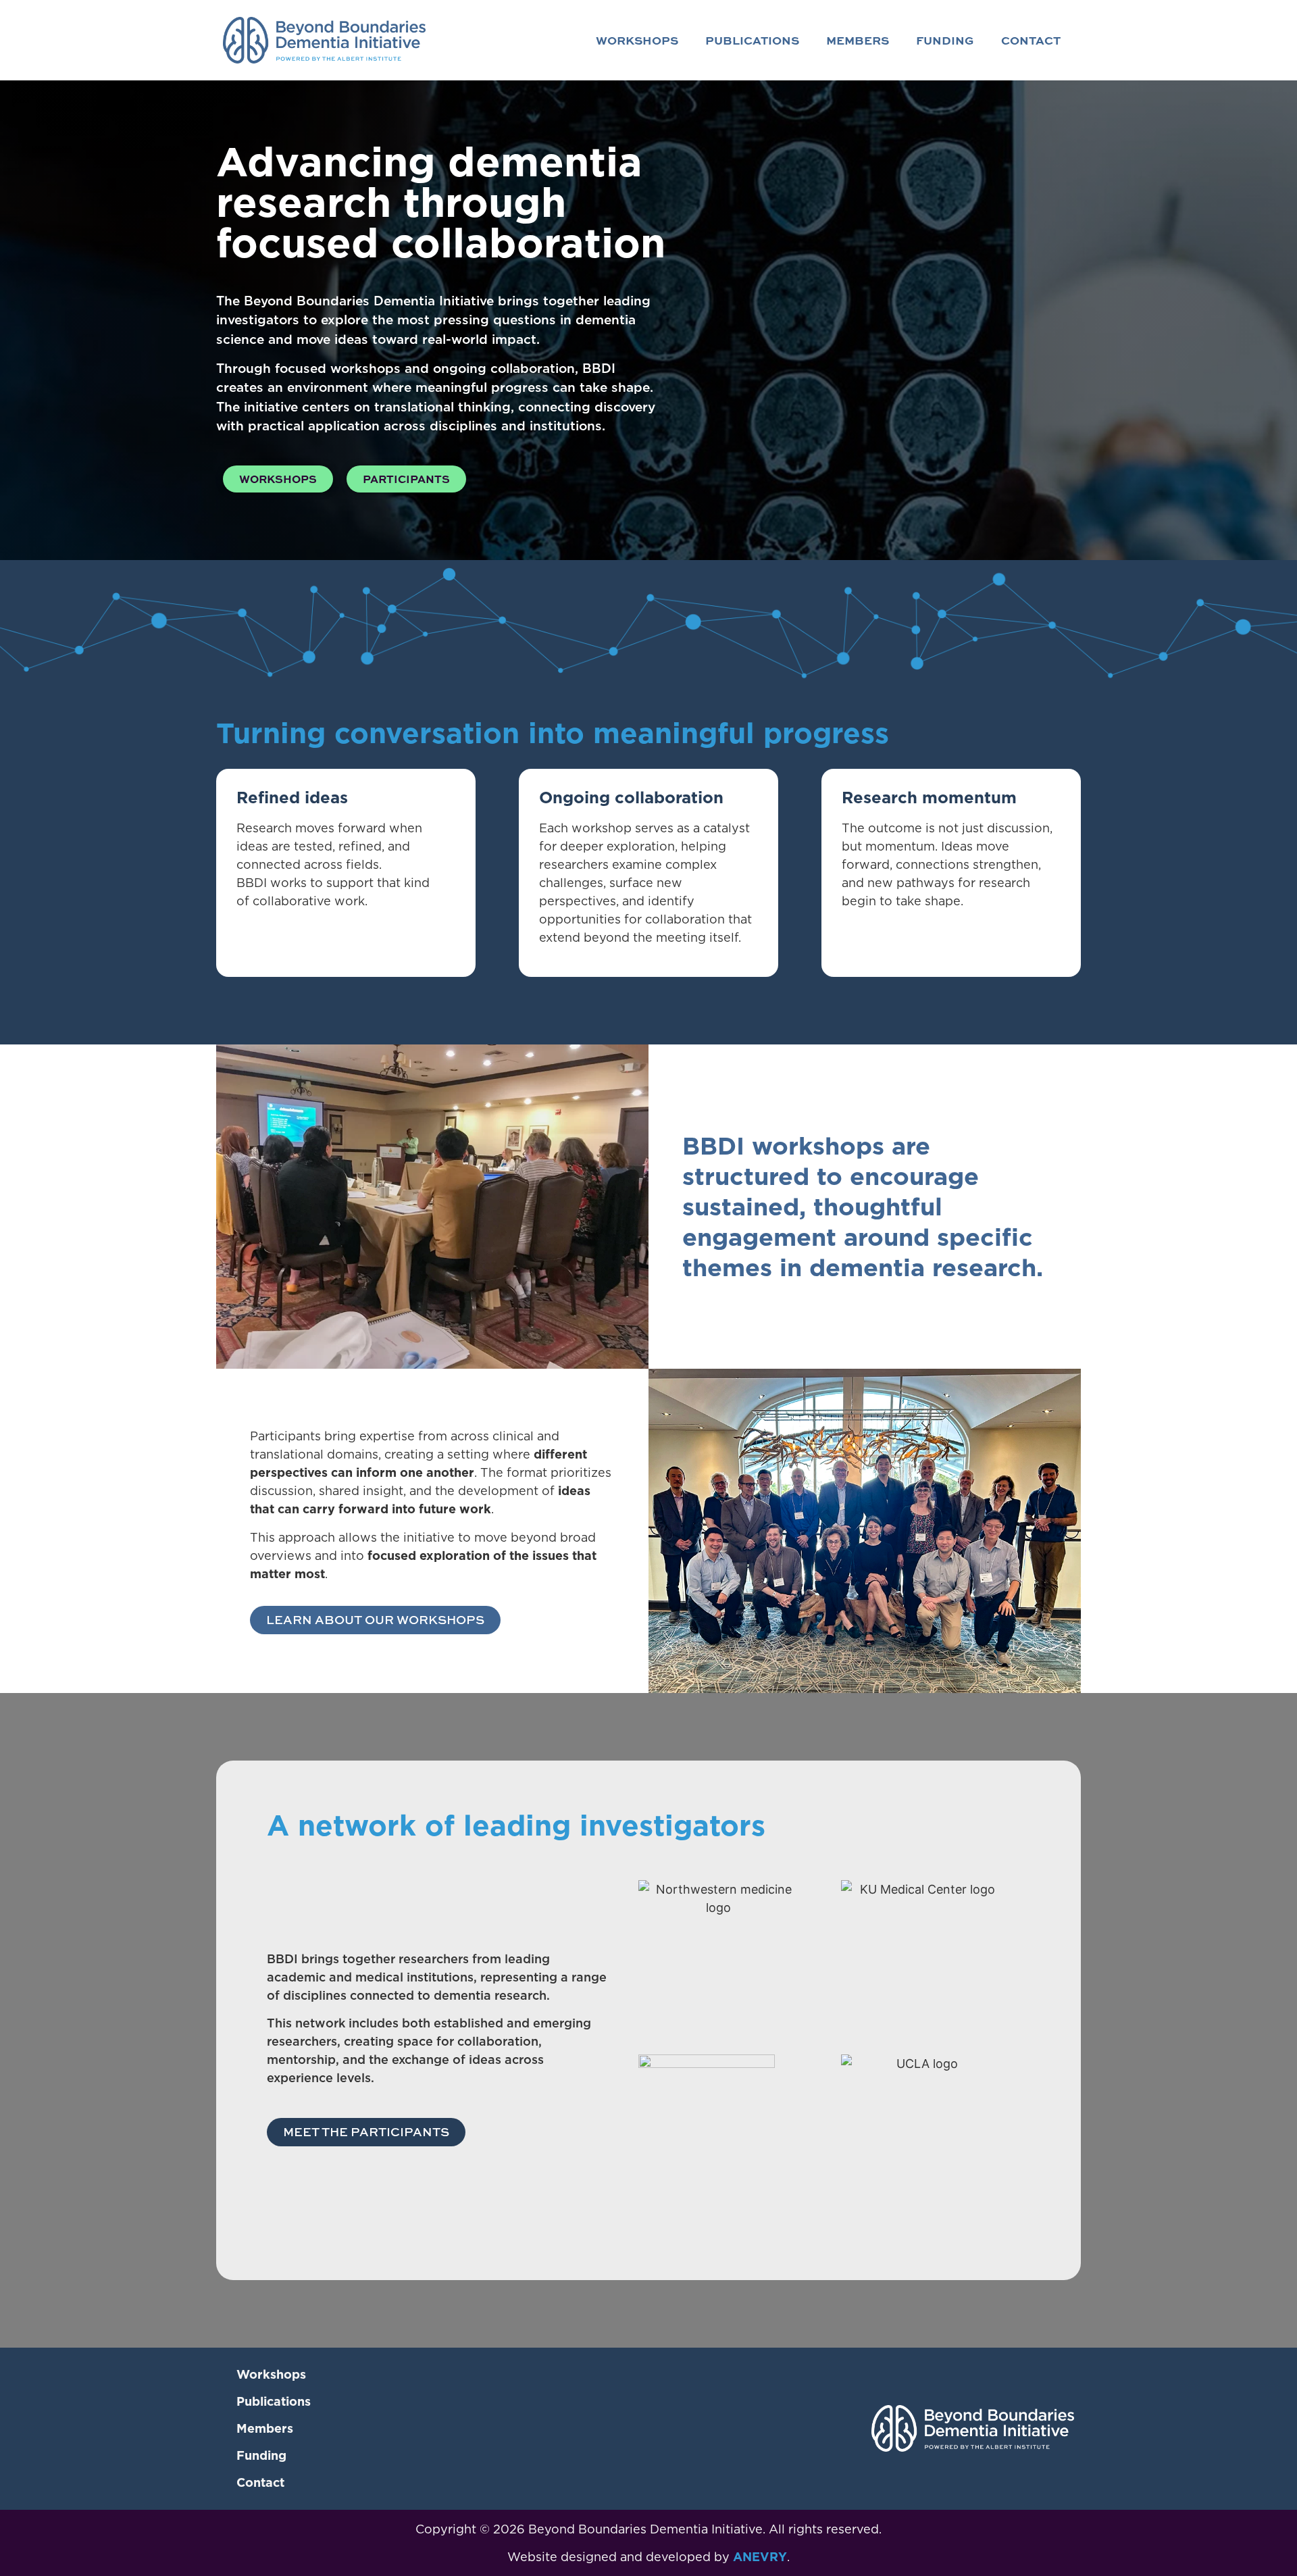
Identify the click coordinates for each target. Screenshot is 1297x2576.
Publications (752, 40)
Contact (1031, 40)
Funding (945, 40)
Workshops (637, 40)
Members (858, 40)
